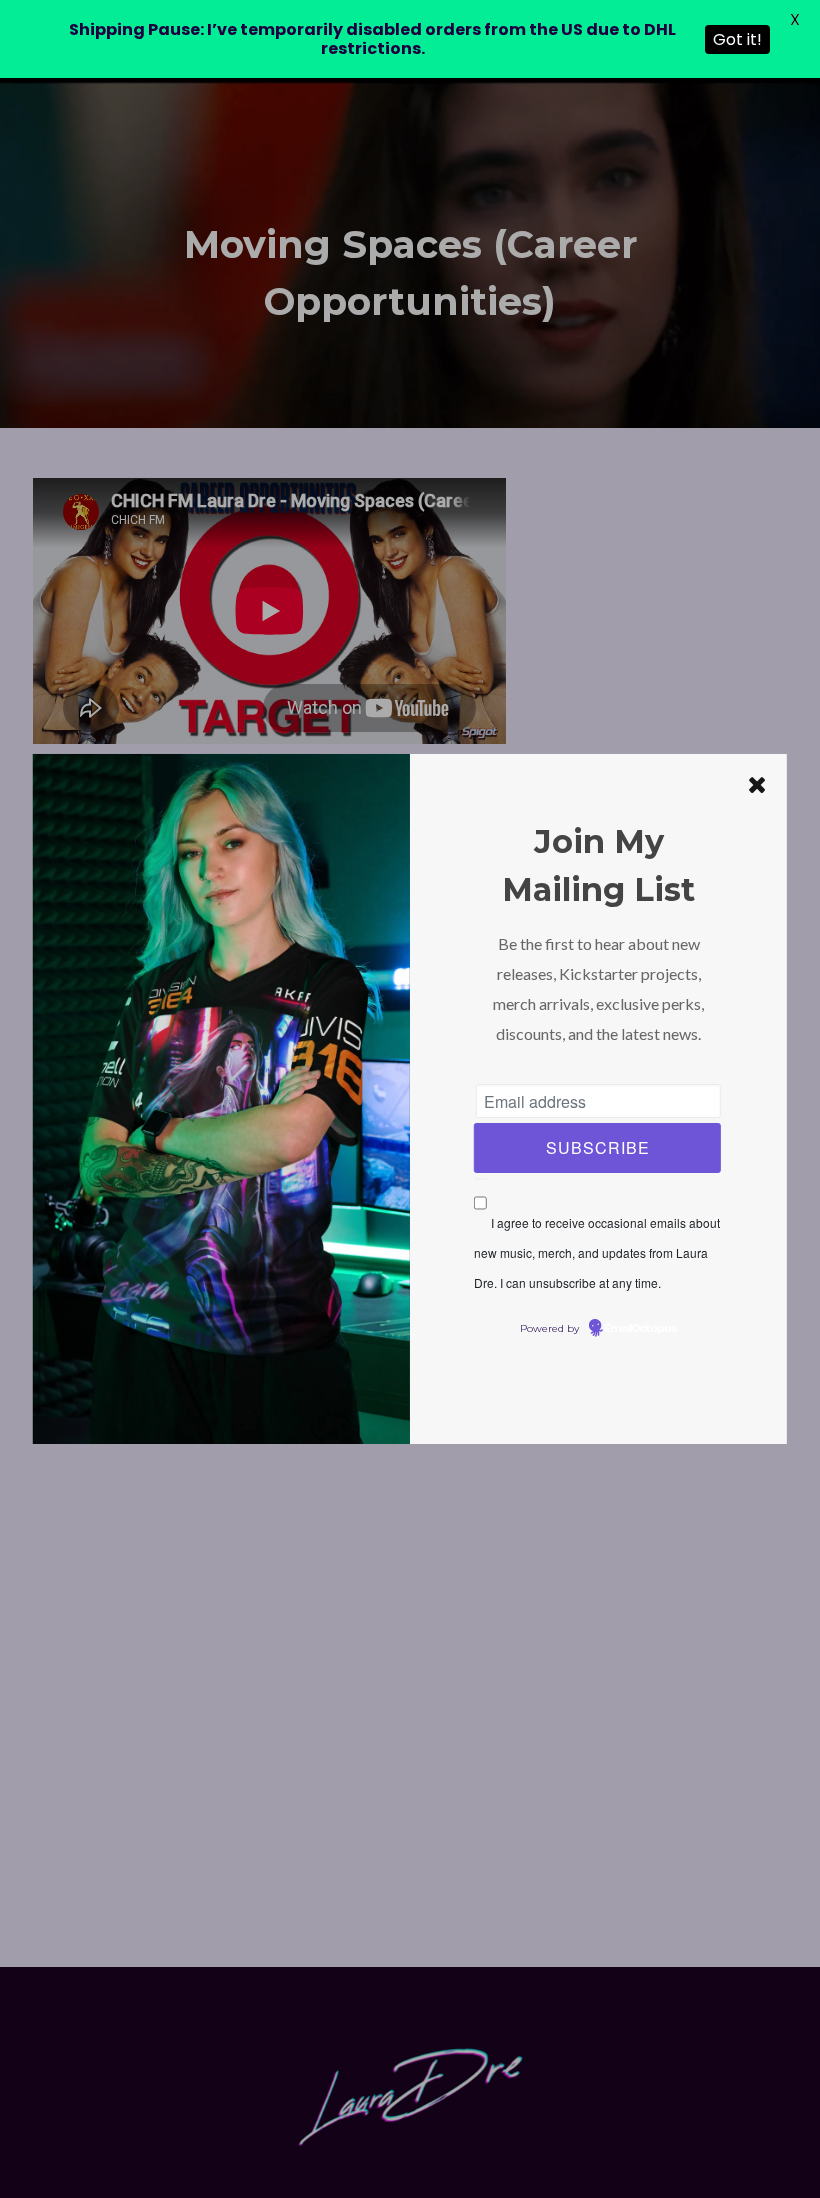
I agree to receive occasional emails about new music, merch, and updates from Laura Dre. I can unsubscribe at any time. (597, 1252)
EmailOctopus (641, 1329)
